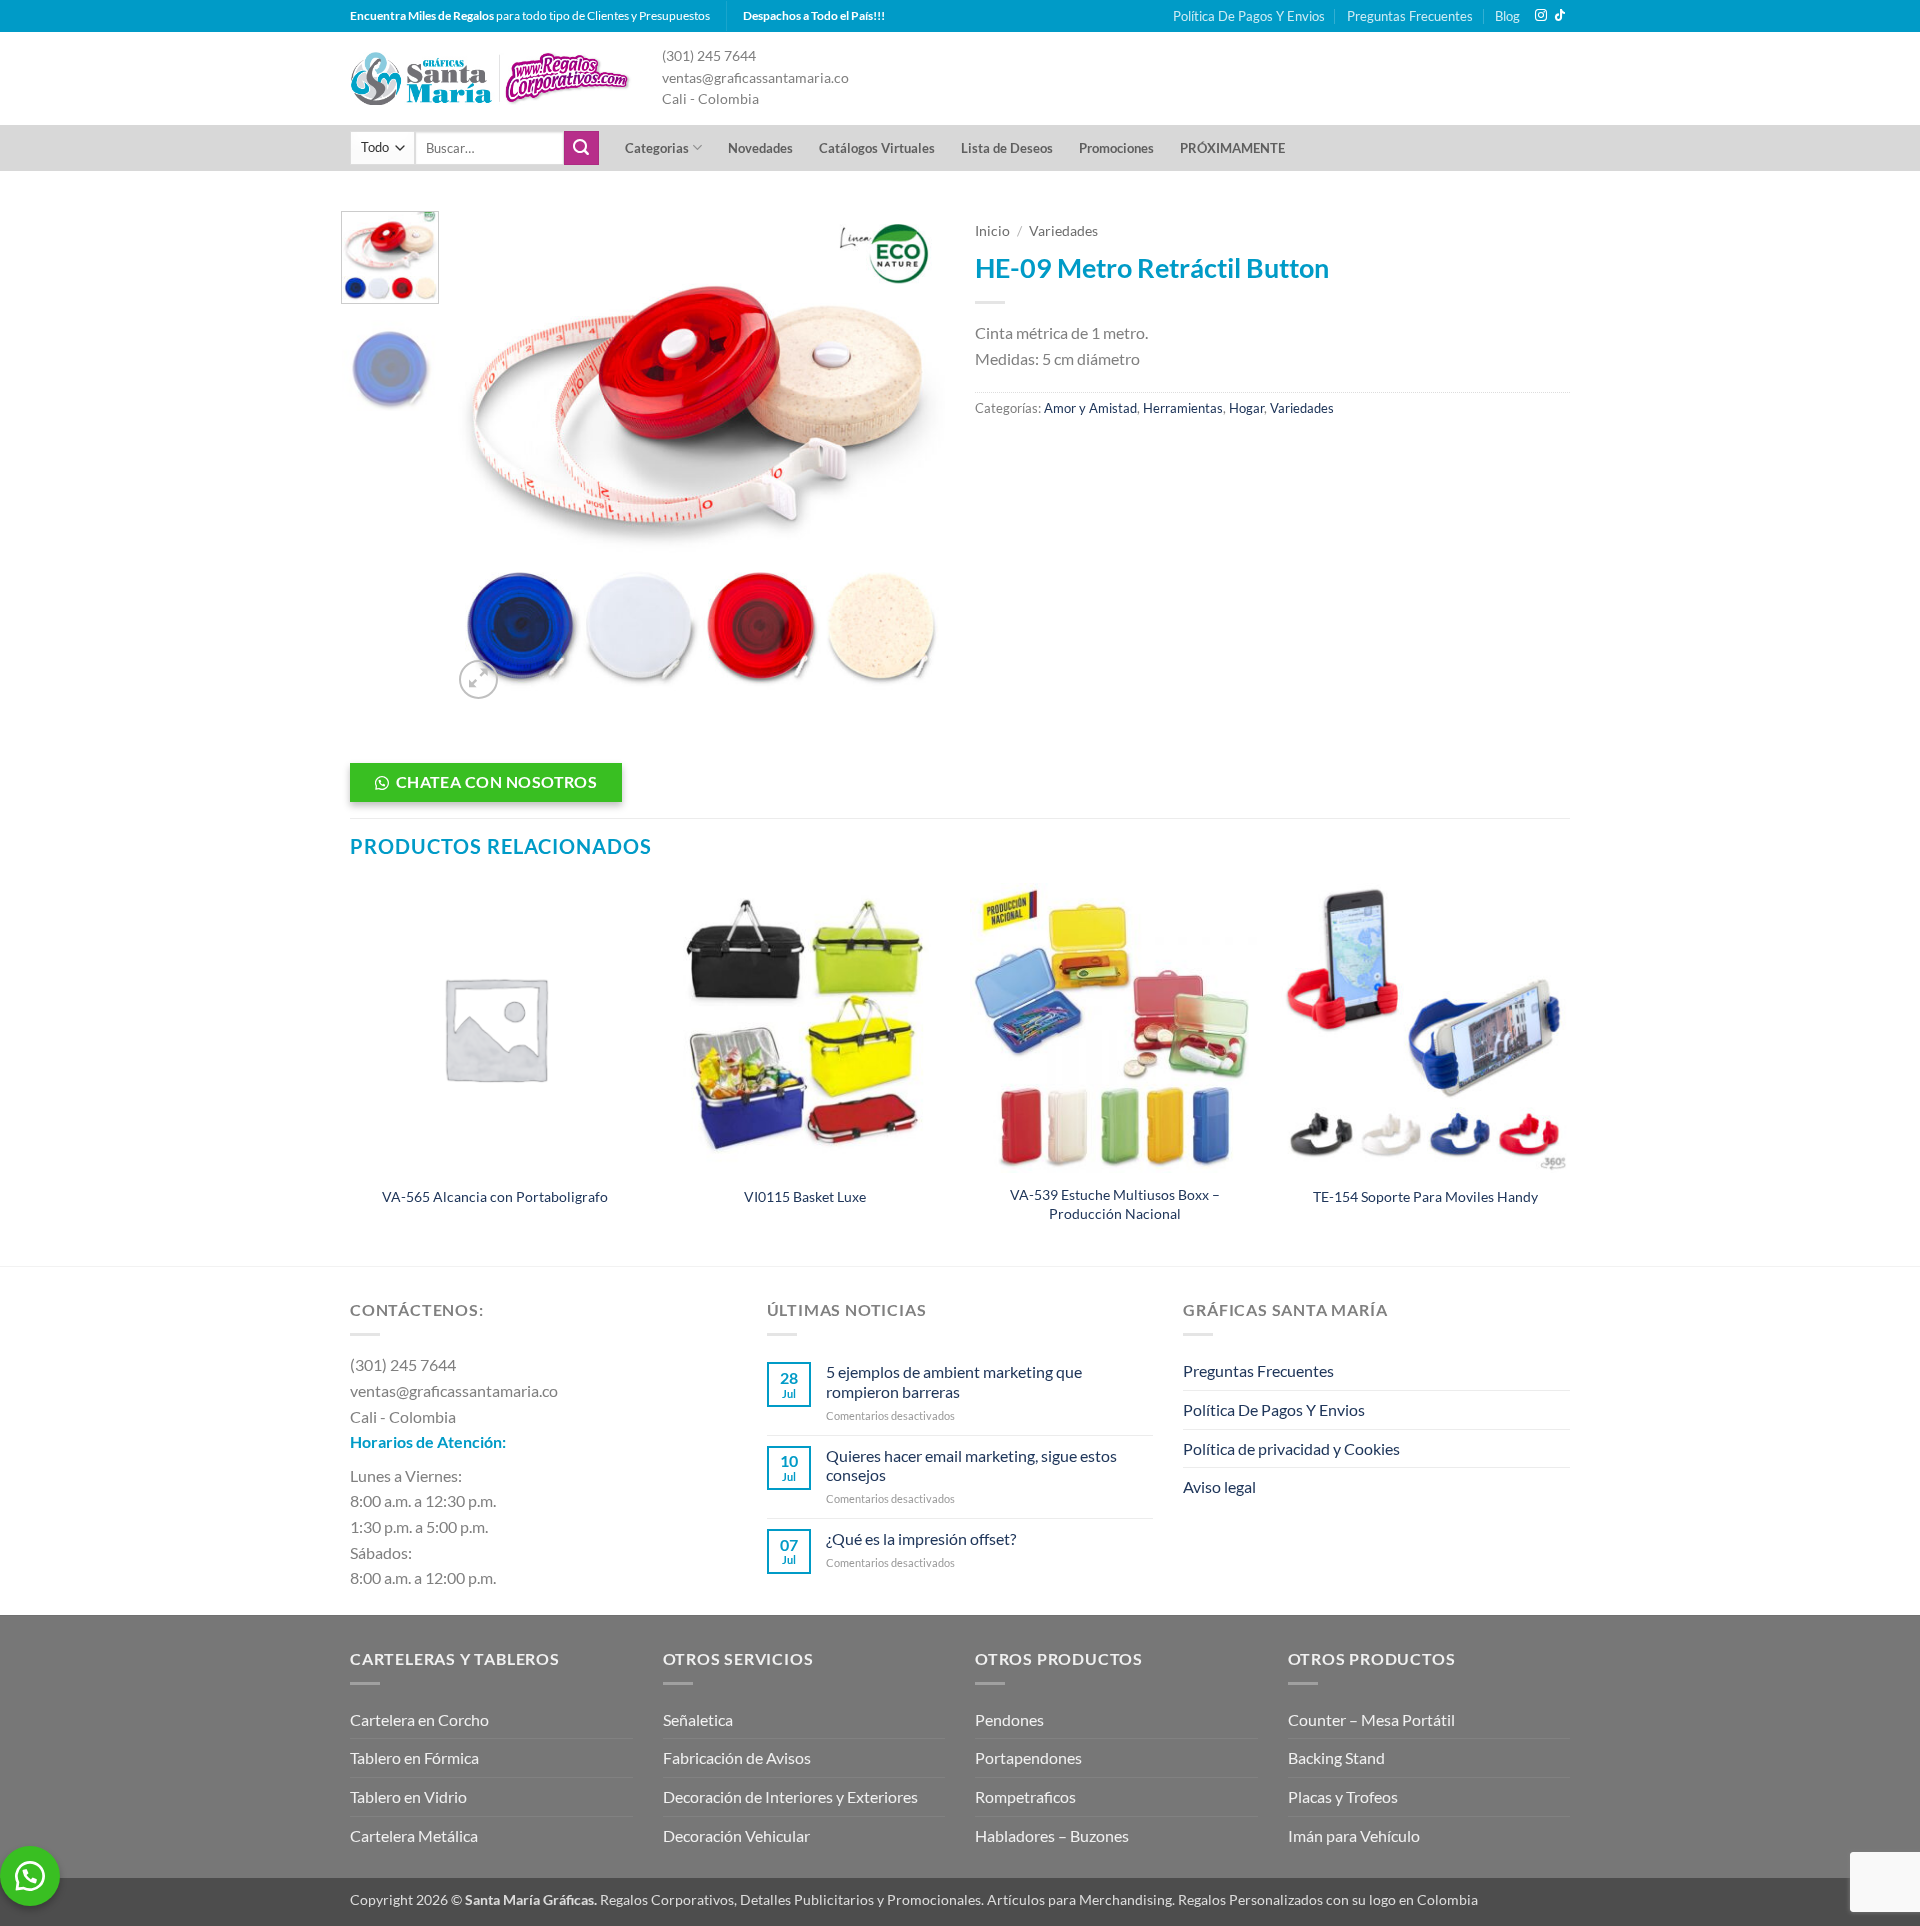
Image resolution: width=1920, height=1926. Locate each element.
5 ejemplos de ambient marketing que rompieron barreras (954, 1381)
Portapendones (1028, 1757)
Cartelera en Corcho (419, 1719)
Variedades (1063, 231)
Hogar (1246, 408)
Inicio (992, 231)
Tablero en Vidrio (408, 1796)
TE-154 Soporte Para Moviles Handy (1425, 1196)
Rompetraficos (1025, 1796)
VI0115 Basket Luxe (805, 1196)
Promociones (1116, 148)
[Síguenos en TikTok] (1560, 16)
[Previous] (487, 457)
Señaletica (698, 1719)
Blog (1507, 16)
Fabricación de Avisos (737, 1757)
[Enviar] (581, 148)
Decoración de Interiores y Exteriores (790, 1796)
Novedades (760, 148)
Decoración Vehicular (736, 1835)
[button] (478, 679)
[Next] (910, 457)
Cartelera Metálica (414, 1835)
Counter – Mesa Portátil (1371, 1719)
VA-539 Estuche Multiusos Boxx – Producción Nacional (1115, 1204)
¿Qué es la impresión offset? (921, 1538)
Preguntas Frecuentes (1410, 16)
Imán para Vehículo (1354, 1835)
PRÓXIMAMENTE (1232, 148)
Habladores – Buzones (1052, 1835)
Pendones (1009, 1719)
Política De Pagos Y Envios (1249, 16)
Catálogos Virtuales (877, 148)
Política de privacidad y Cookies (1291, 1448)
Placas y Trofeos (1343, 1796)
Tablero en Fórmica (414, 1757)
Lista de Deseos (1007, 148)
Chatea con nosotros (497, 782)
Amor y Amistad (1090, 408)
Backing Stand (1336, 1757)
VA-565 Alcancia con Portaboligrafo (495, 1196)
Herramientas (1183, 408)
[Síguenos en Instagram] (1541, 16)
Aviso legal (1219, 1486)
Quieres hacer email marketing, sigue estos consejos (971, 1465)
